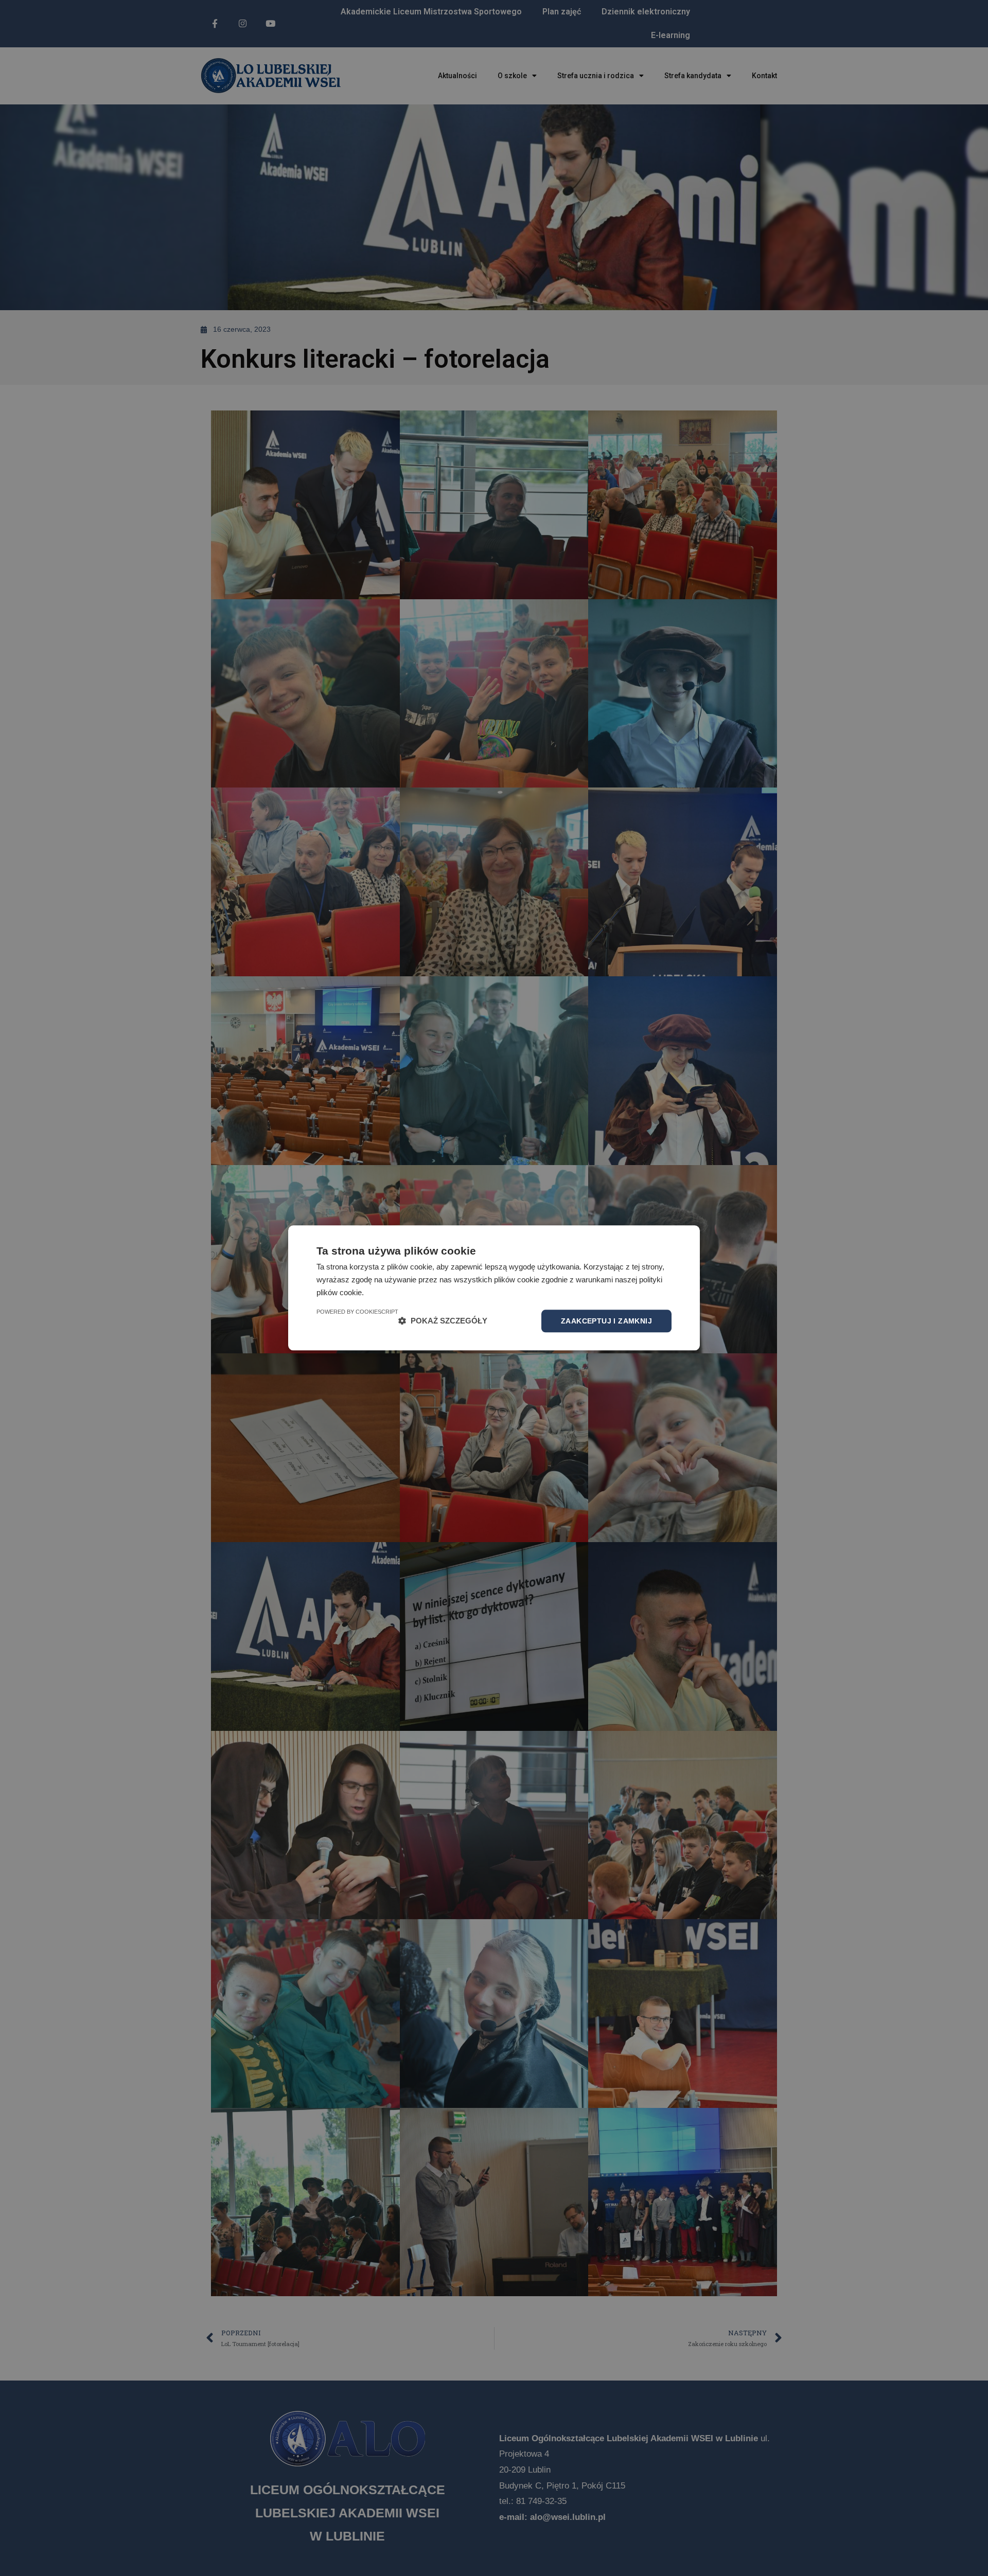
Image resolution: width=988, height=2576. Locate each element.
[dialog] (494, 1288)
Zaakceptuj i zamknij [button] (606, 1321)
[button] (443, 1321)
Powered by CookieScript (357, 1312)
